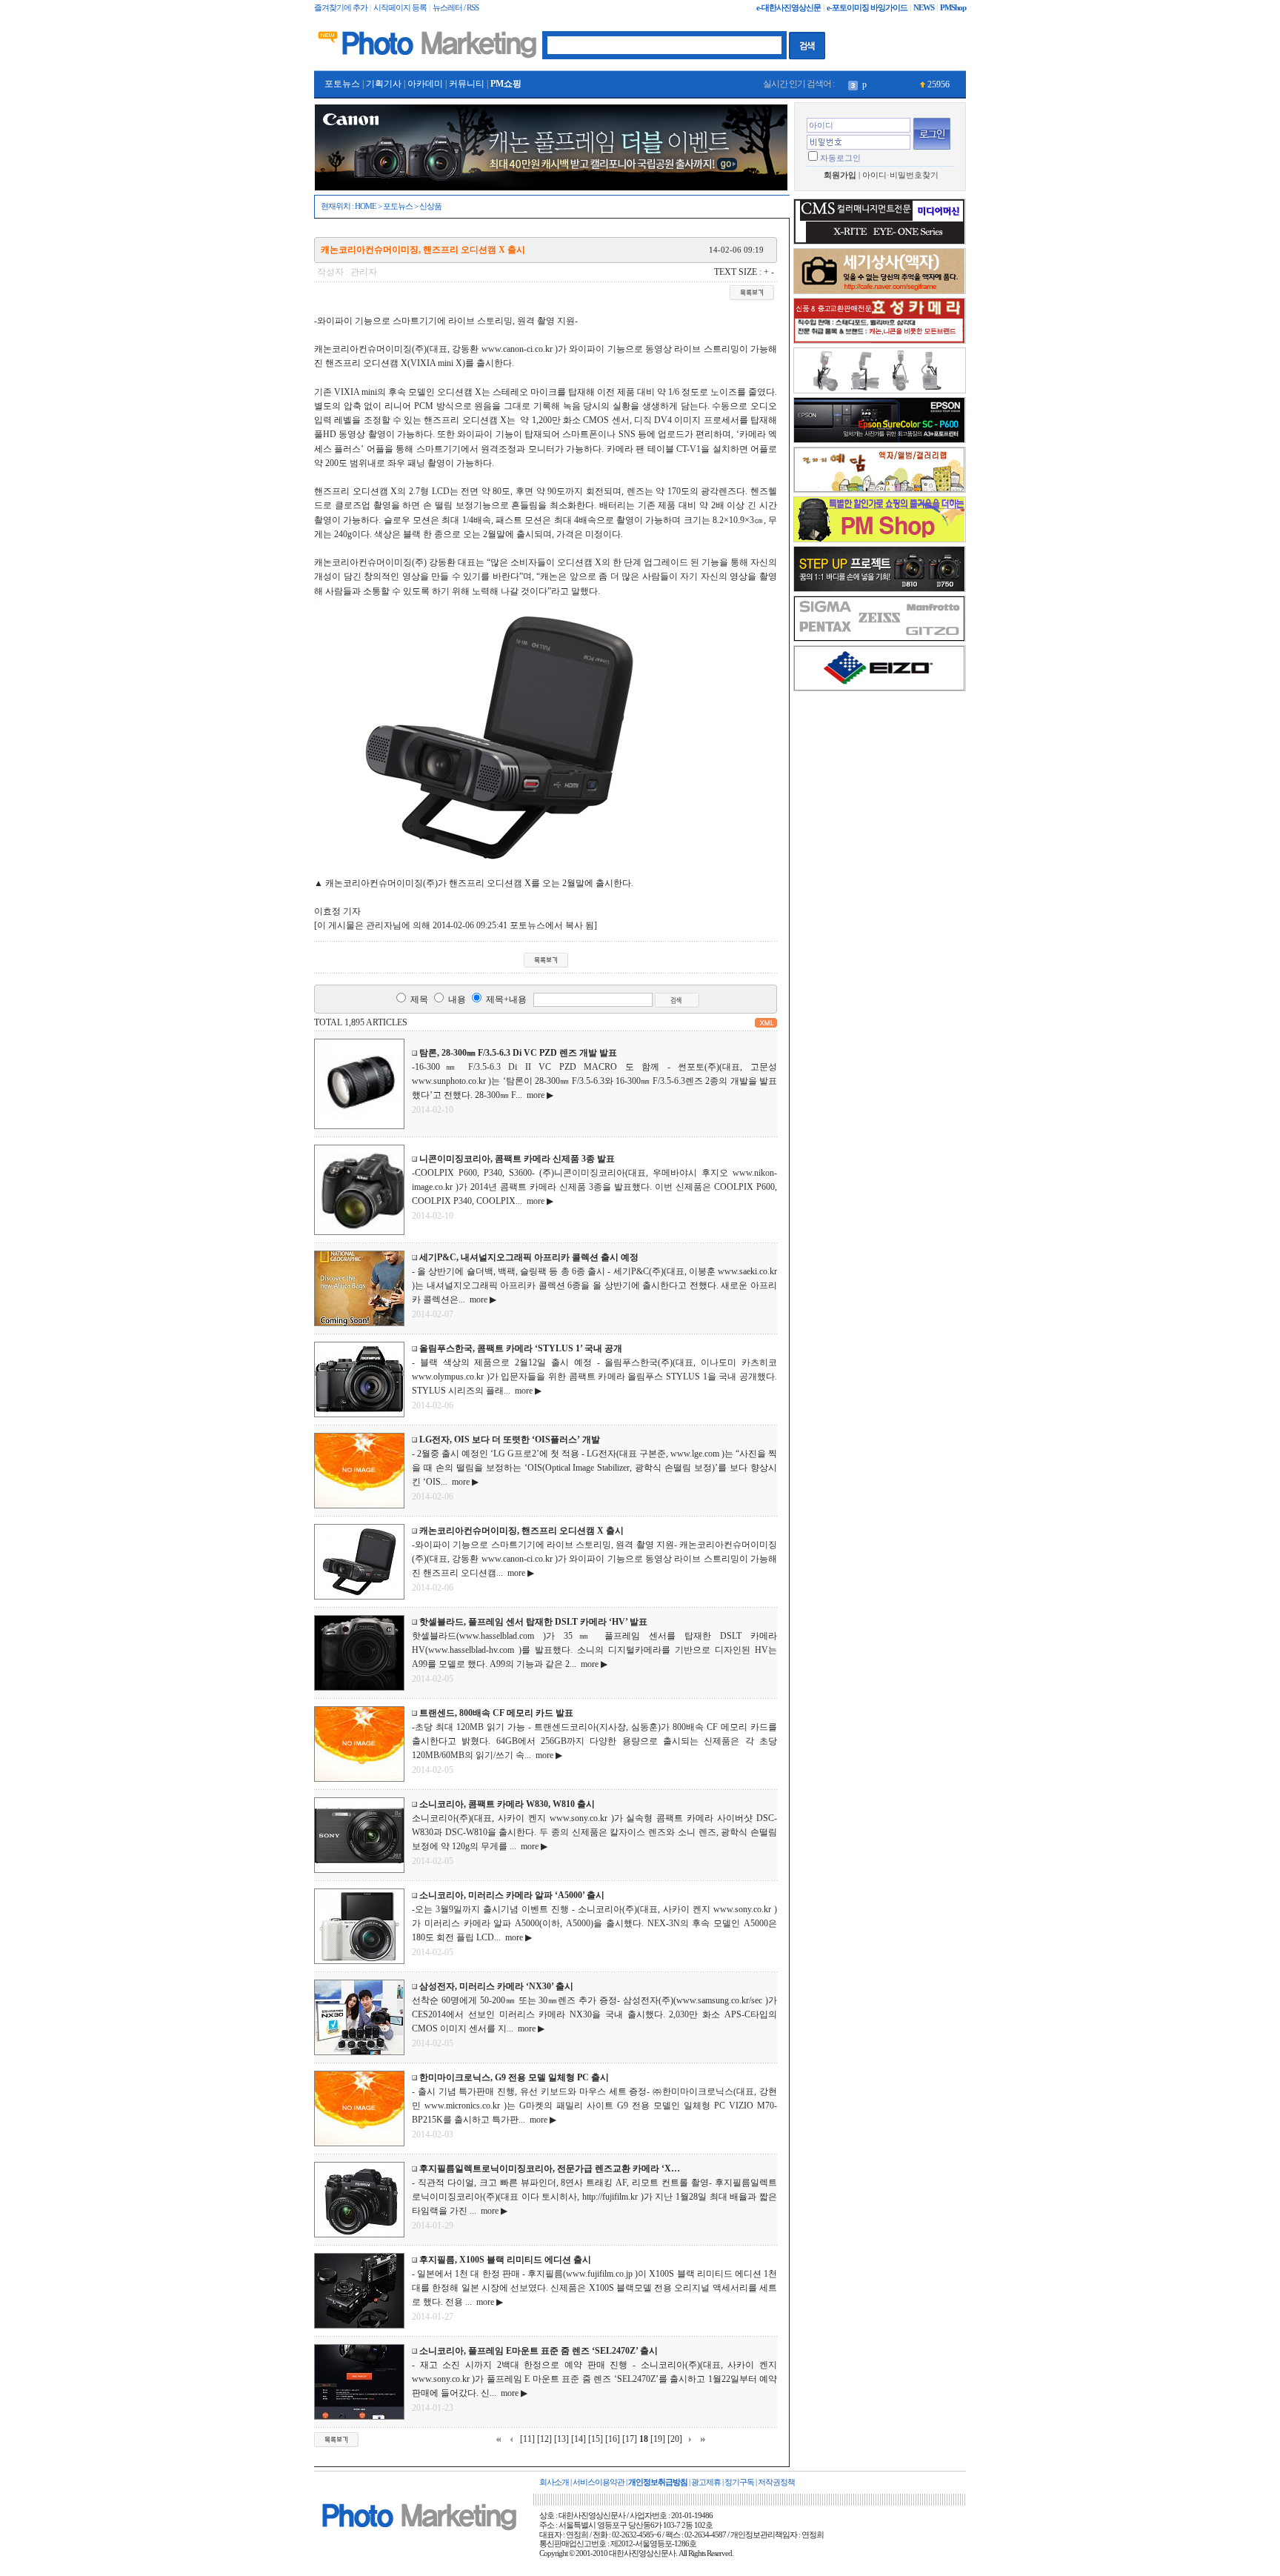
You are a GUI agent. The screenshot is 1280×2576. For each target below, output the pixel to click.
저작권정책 (776, 2482)
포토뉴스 (342, 84)
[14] (579, 2439)
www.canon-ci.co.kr (517, 349)
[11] (527, 2439)
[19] (658, 2439)
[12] (544, 2439)
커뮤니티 (467, 84)
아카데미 (425, 84)
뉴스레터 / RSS (456, 8)
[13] (561, 2439)
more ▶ (538, 1095)
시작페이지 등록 (400, 8)
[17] (630, 2439)
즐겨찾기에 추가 (341, 8)
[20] (675, 2439)
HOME (366, 206)
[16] (613, 2439)
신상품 (430, 206)
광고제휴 (706, 2482)
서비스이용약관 (599, 2482)
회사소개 (554, 2482)
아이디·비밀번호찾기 (900, 175)
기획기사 (384, 84)
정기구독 (739, 2482)
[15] (596, 2439)
